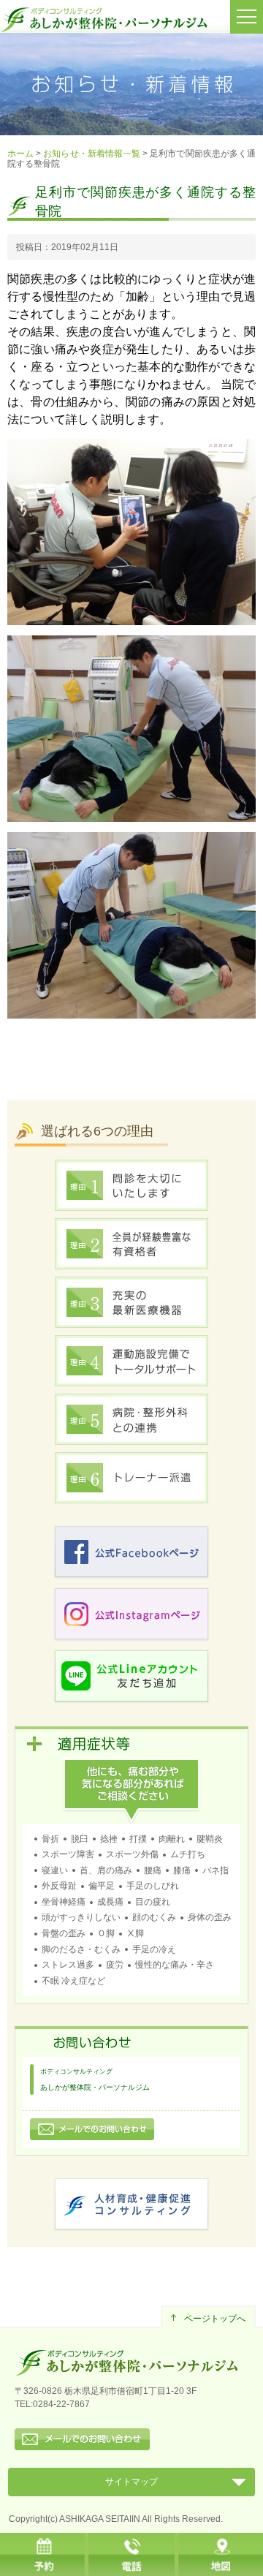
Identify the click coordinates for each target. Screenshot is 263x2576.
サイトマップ (131, 2482)
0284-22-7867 (61, 2404)
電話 (131, 2554)
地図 (219, 2554)
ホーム (20, 154)
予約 (44, 2554)
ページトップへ (215, 2319)
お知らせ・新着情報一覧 (92, 154)
